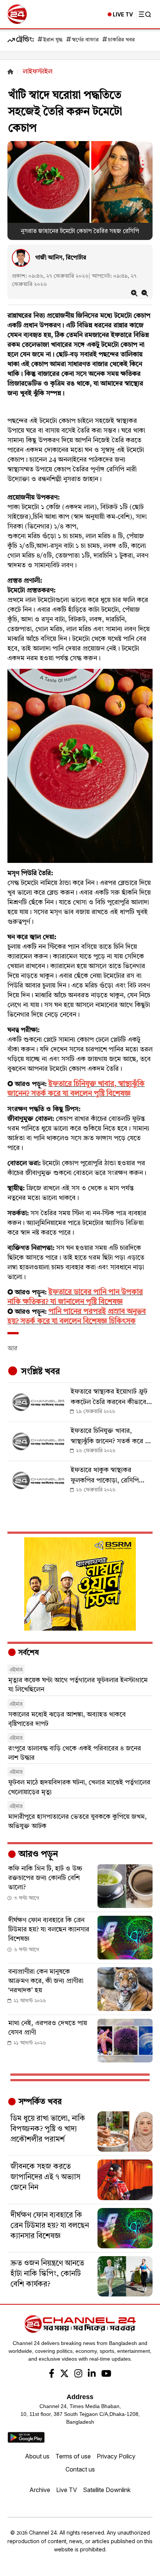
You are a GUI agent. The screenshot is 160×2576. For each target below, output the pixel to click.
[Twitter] (64, 2374)
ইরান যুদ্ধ (53, 40)
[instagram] (78, 2374)
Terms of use (73, 2456)
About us (37, 2456)
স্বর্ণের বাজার (85, 40)
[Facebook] (52, 2374)
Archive (40, 2490)
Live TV (67, 2490)
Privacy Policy (116, 2456)
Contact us (80, 2469)
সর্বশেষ (28, 1653)
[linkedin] (92, 2374)
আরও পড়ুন (37, 1855)
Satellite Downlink (107, 2490)
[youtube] (106, 2374)
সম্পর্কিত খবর (39, 2102)
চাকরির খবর (121, 40)
